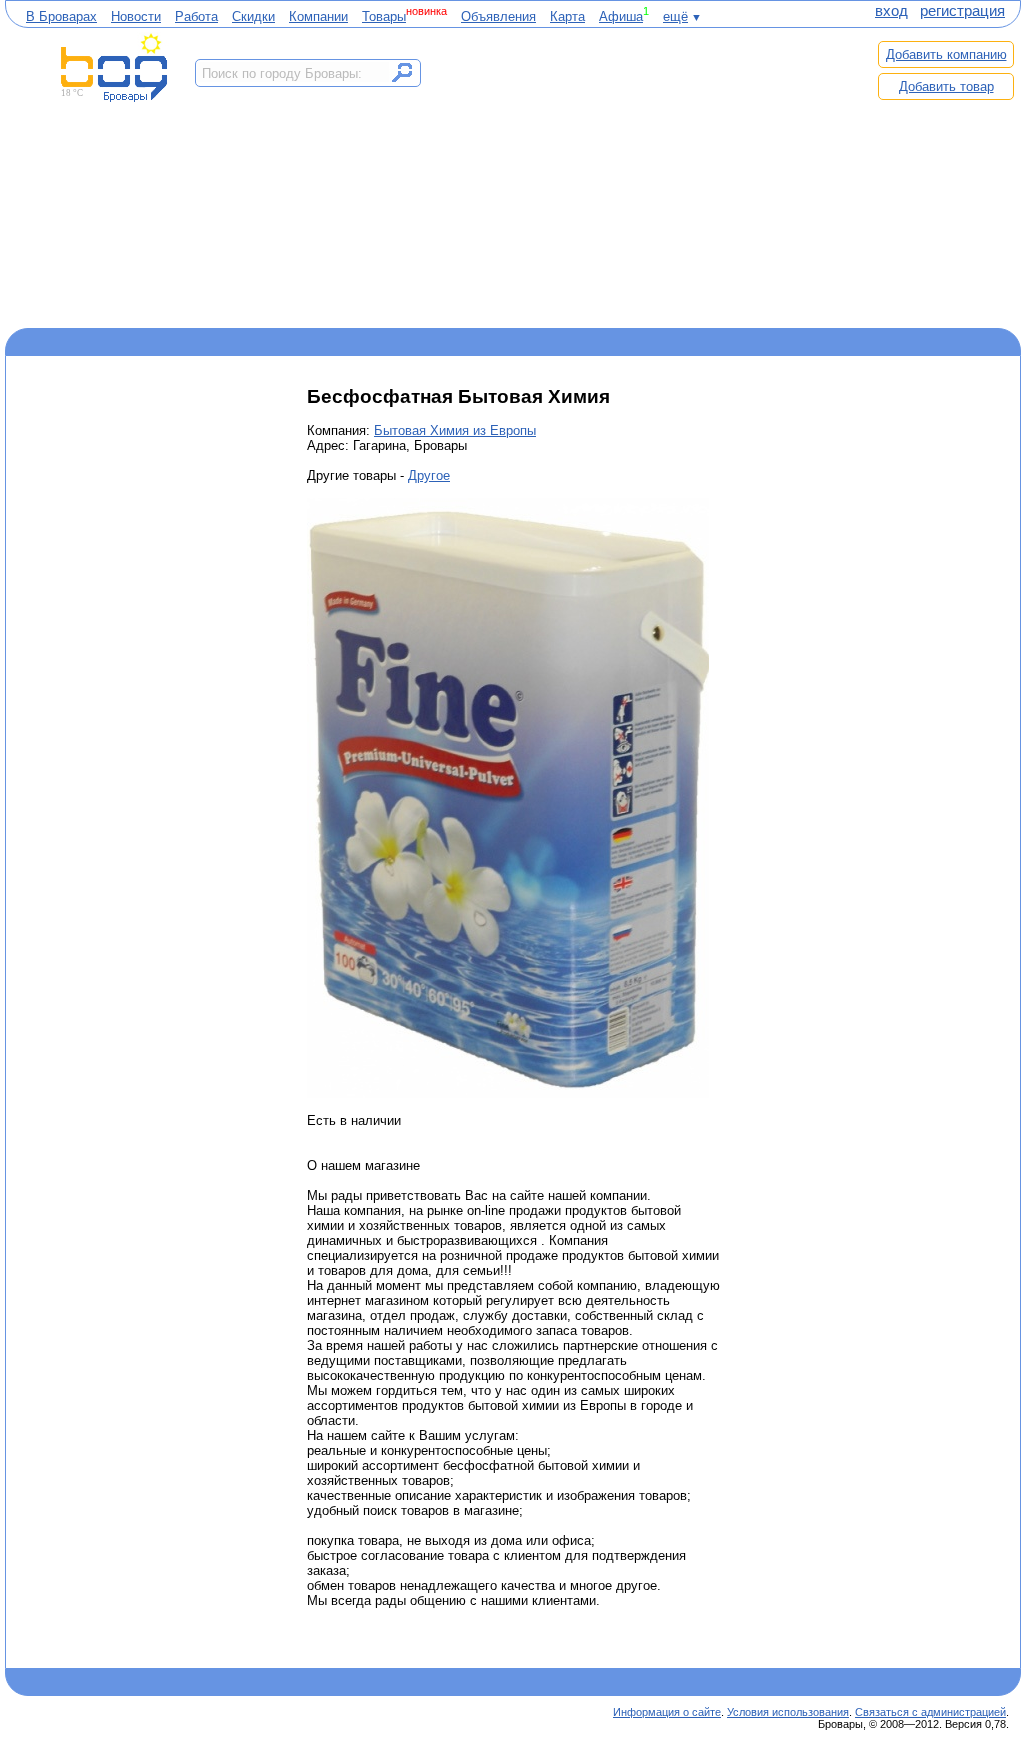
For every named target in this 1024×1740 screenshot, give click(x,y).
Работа (196, 16)
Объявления (498, 16)
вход (891, 11)
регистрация (962, 11)
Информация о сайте (667, 1712)
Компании (318, 16)
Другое (429, 475)
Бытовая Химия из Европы (455, 430)
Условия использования (788, 1712)
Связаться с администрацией (930, 1712)
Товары (384, 16)
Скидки (253, 16)
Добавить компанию (946, 54)
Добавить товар (946, 86)
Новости (136, 16)
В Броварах (61, 16)
